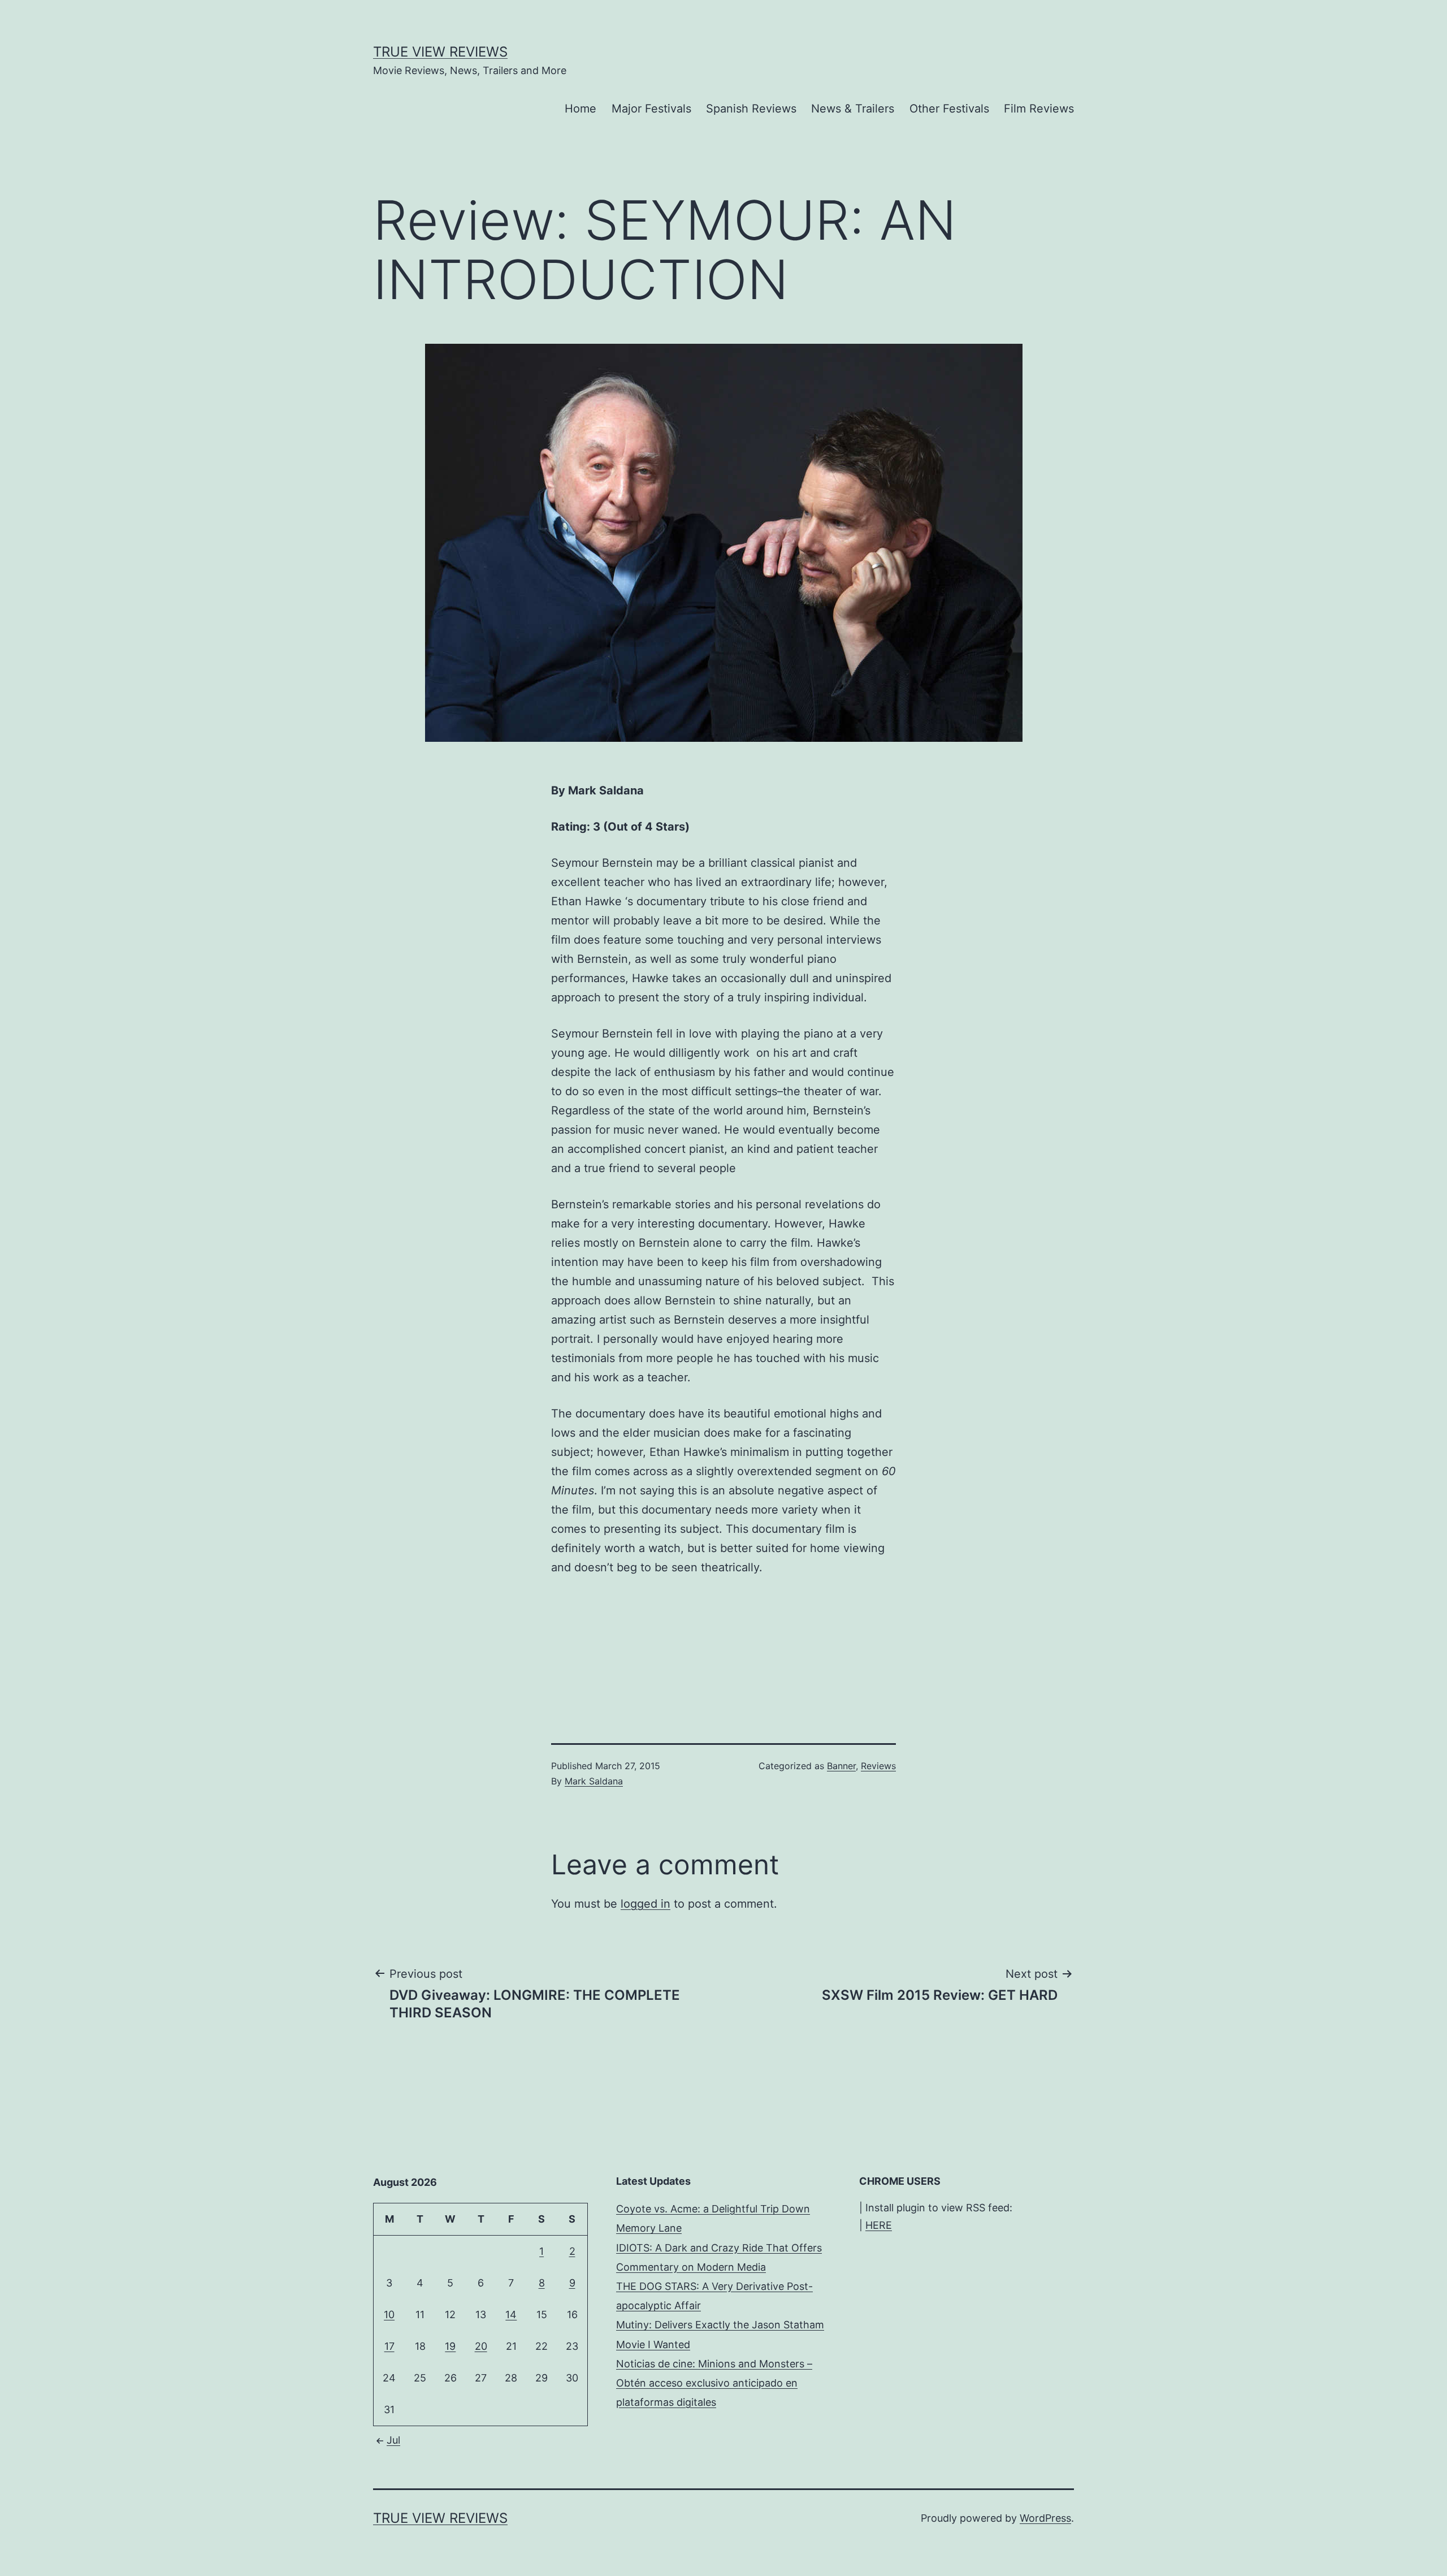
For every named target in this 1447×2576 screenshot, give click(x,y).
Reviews (878, 1766)
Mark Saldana (594, 1781)
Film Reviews (1039, 109)
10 (389, 2314)
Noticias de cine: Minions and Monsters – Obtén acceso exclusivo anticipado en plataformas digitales (714, 2383)
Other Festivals (949, 109)
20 (481, 2346)
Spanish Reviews (751, 109)
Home (580, 109)
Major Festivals (651, 109)
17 (389, 2346)
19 (450, 2346)
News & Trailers (853, 109)
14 (511, 2314)
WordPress (1045, 2518)
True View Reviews (440, 52)
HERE (879, 2225)
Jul (393, 2440)
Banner (841, 1766)
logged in (645, 1904)
